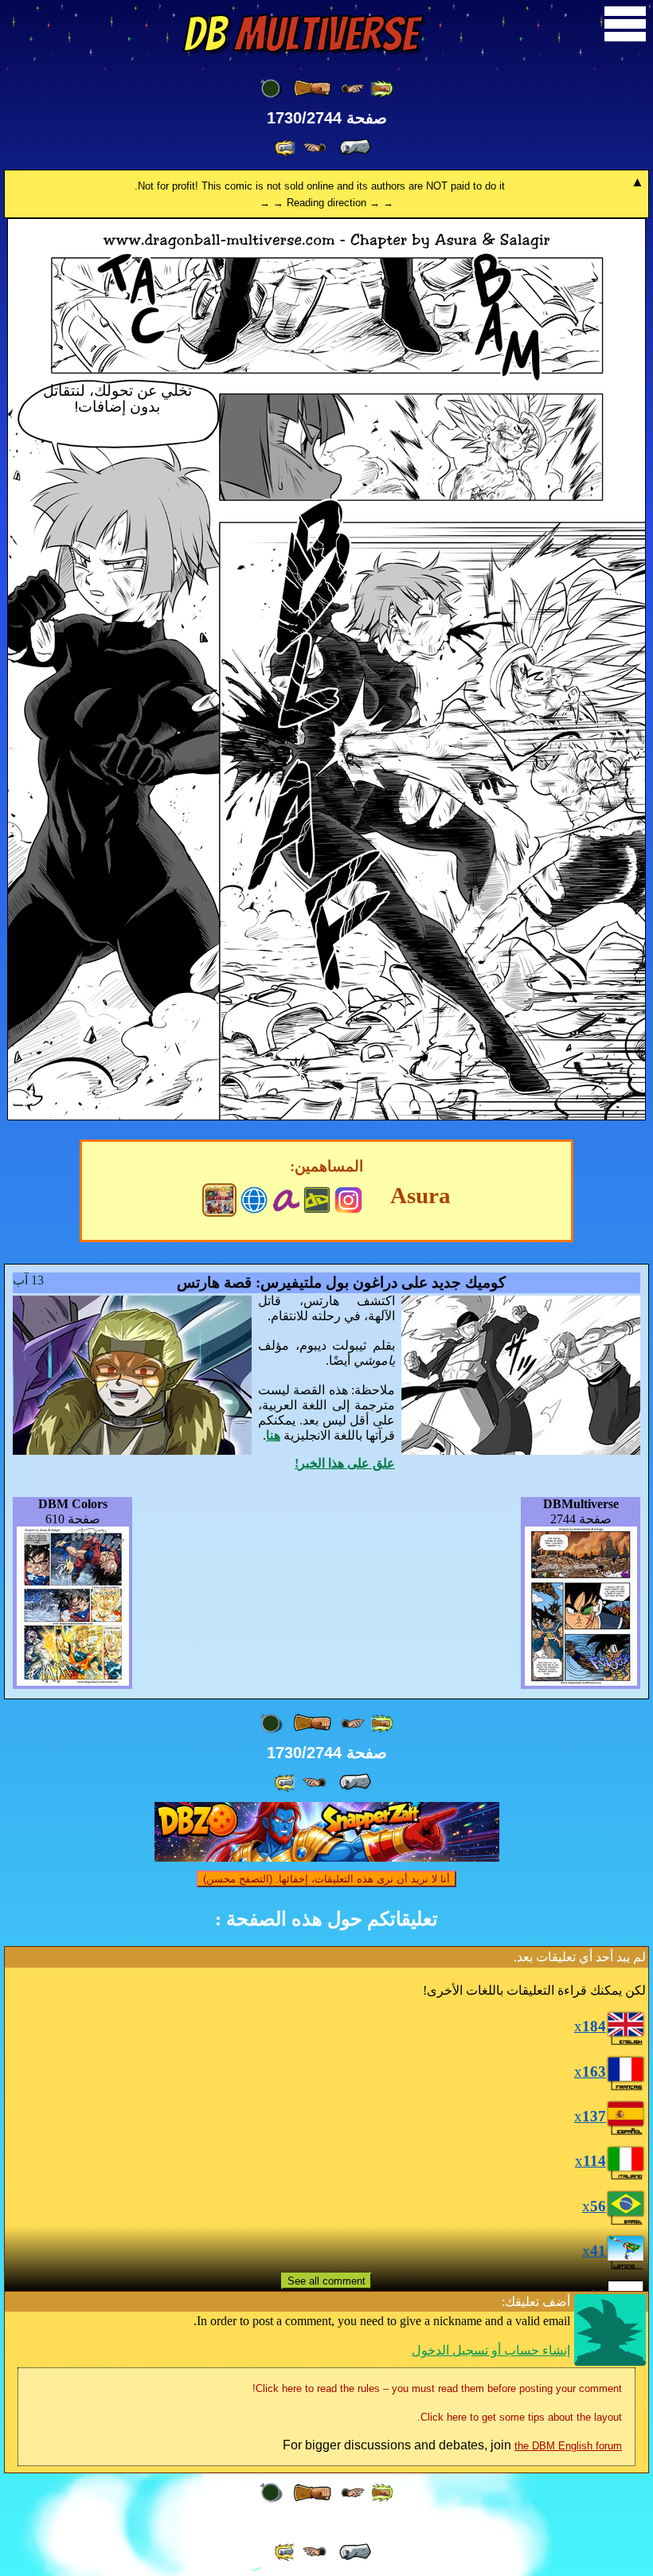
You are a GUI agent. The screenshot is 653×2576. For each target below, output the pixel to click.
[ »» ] (286, 148)
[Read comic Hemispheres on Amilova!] (285, 1198)
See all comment (326, 2281)
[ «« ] (381, 89)
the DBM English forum (568, 2446)
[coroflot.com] (254, 1198)
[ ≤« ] (353, 89)
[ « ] (312, 88)
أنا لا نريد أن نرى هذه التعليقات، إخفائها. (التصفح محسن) (326, 1879)
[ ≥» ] (315, 148)
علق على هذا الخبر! (345, 1463)
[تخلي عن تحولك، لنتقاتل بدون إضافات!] (326, 1116)
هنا (273, 1435)
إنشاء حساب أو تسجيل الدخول (491, 2350)
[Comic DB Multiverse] (219, 1200)
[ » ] (355, 147)
